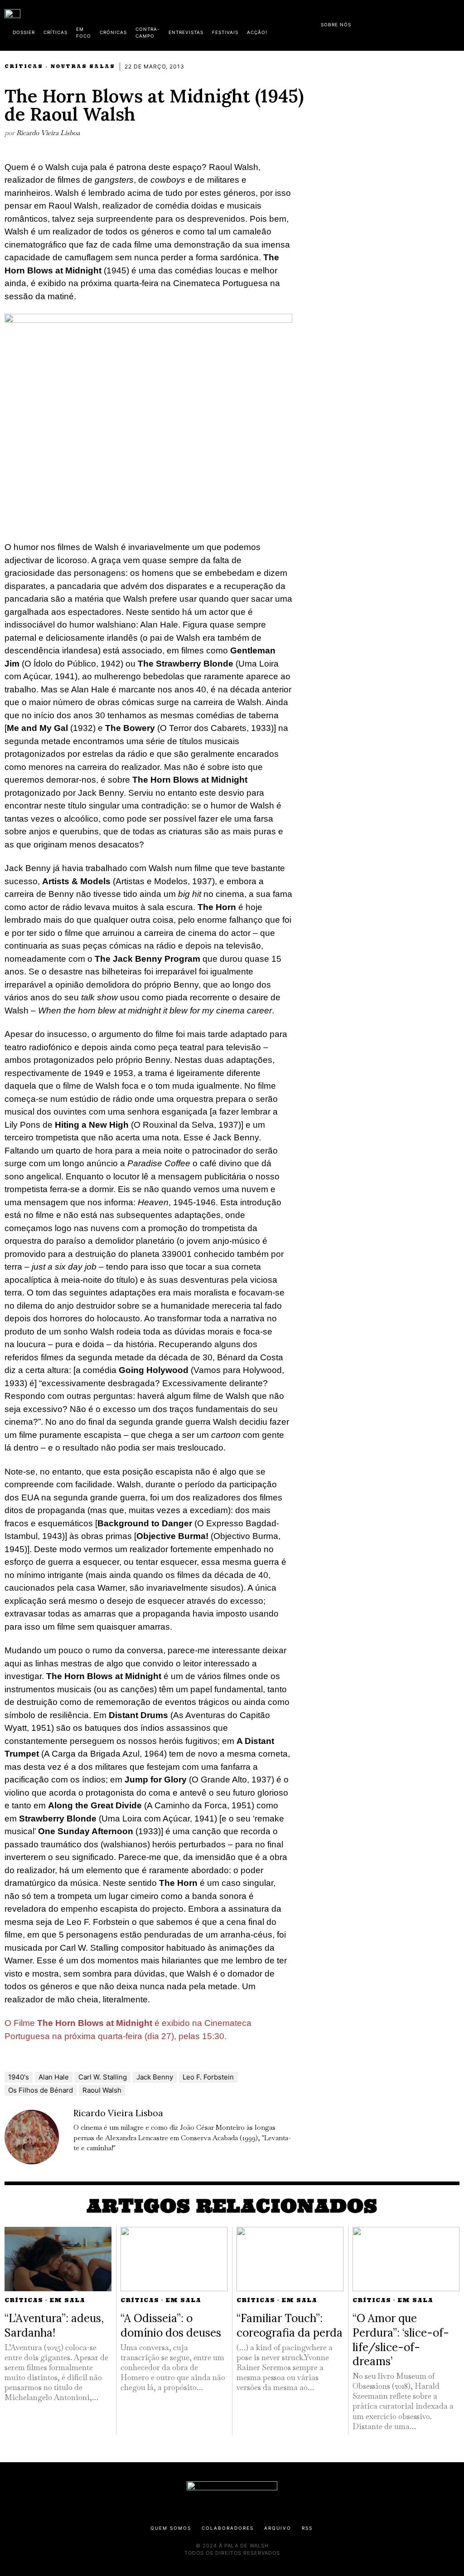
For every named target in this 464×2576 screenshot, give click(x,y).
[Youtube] (430, 23)
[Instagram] (401, 23)
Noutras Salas (83, 66)
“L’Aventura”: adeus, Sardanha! (54, 2325)
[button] (455, 24)
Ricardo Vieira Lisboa (48, 133)
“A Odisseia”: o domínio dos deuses (171, 2325)
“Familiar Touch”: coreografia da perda (290, 2325)
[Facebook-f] (372, 23)
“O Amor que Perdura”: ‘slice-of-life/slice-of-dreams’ (401, 2340)
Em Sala (67, 2300)
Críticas (24, 66)
